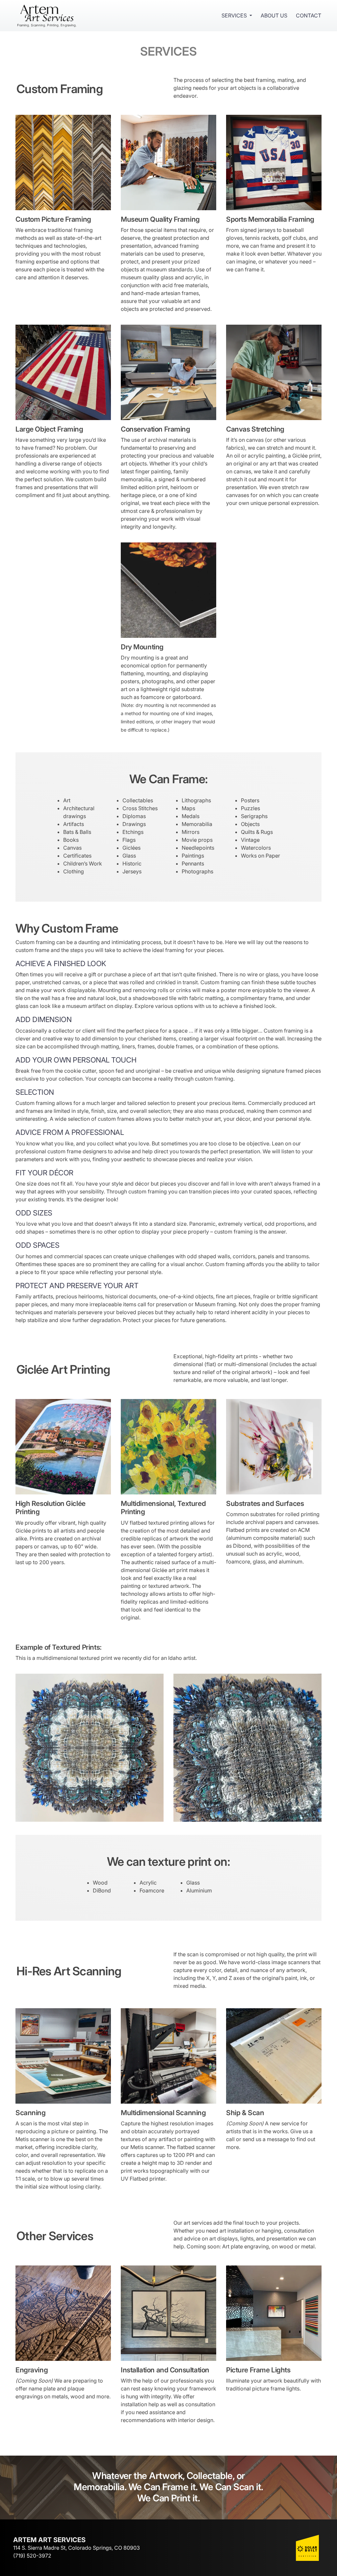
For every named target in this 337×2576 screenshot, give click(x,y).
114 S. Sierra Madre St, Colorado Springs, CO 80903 (77, 2548)
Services (234, 15)
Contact (309, 15)
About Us (274, 15)
